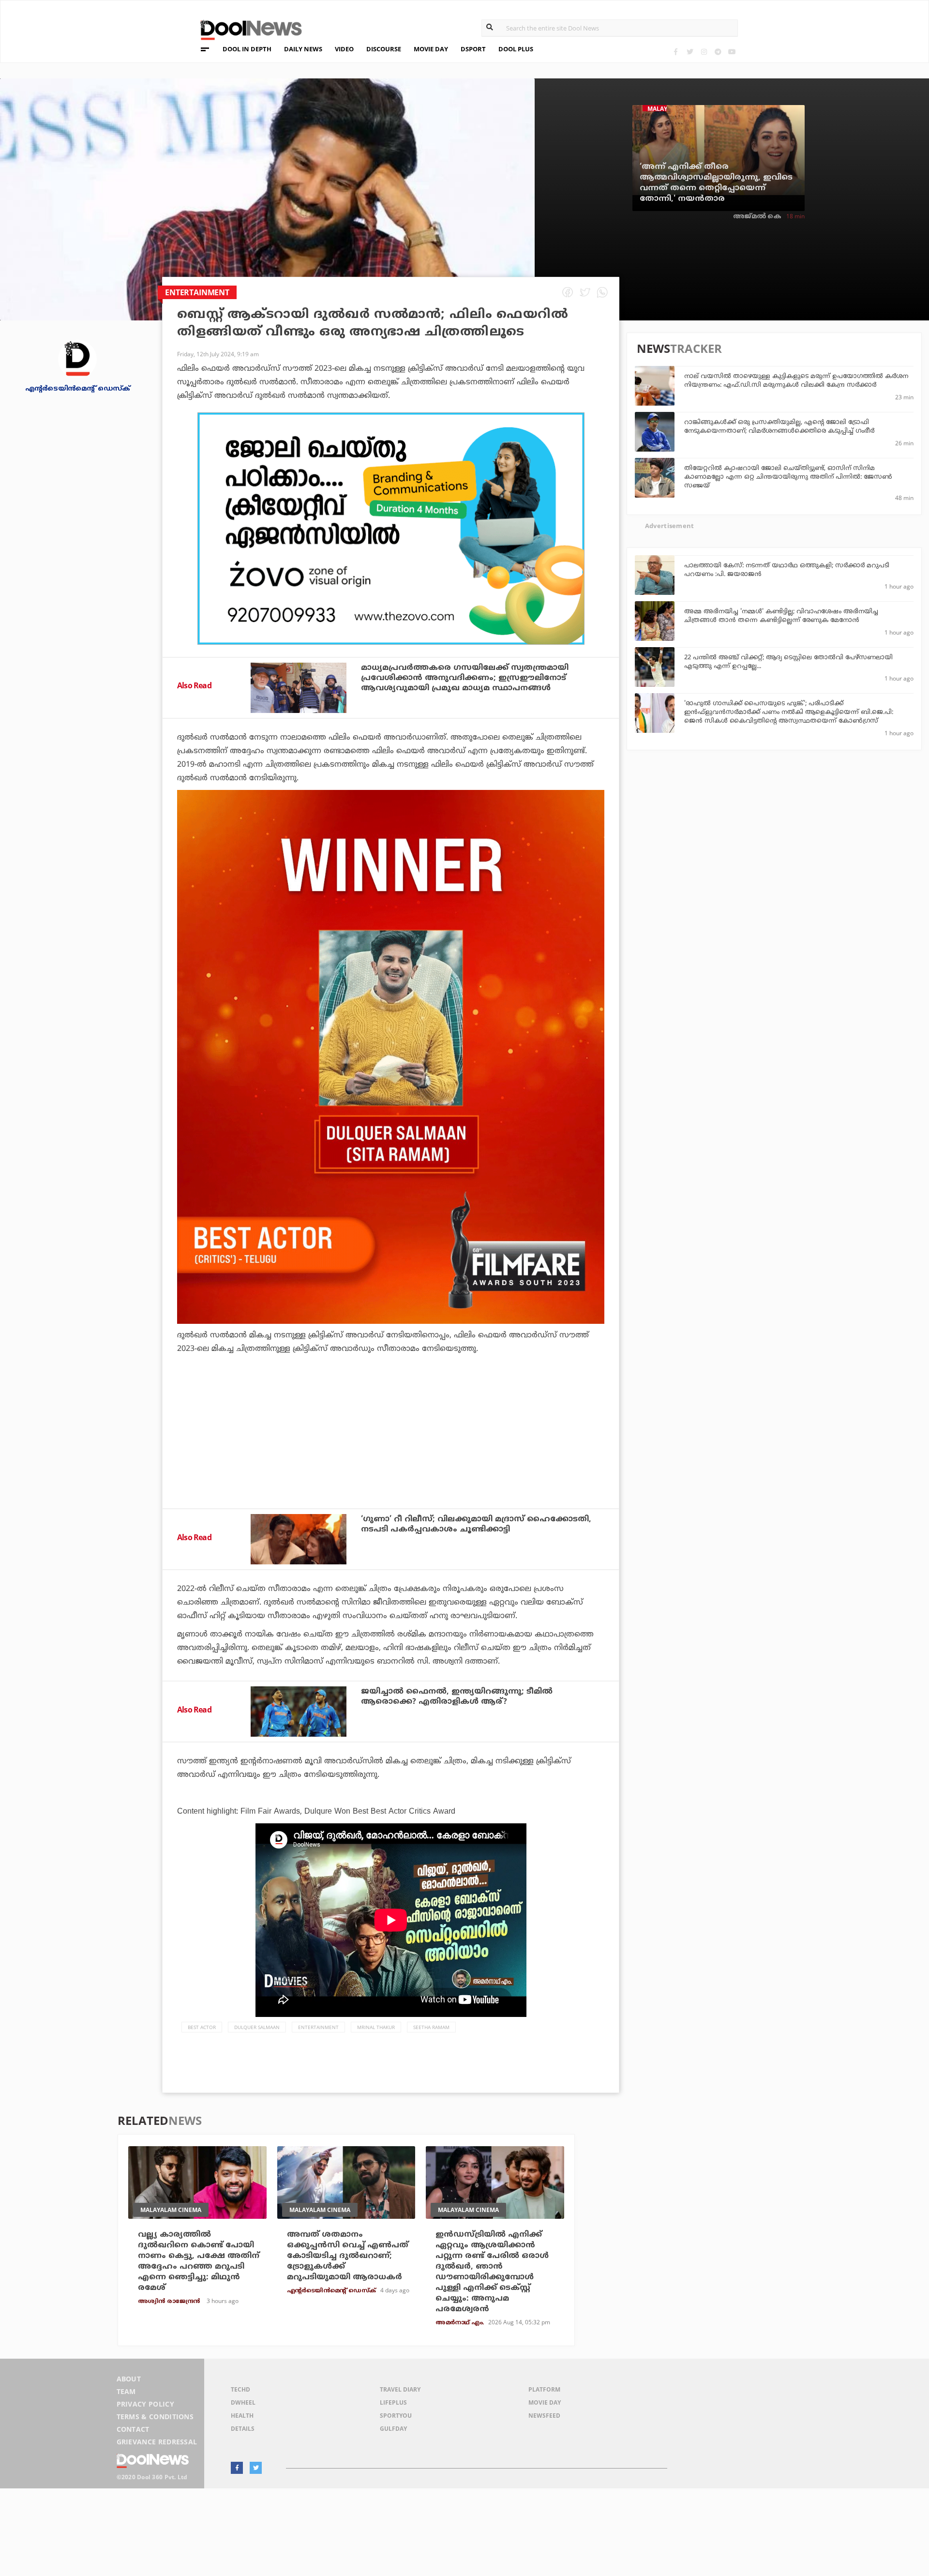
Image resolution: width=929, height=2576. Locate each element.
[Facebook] (676, 52)
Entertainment (318, 2027)
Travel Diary (400, 2389)
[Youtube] (732, 52)
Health (242, 2416)
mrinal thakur (376, 2027)
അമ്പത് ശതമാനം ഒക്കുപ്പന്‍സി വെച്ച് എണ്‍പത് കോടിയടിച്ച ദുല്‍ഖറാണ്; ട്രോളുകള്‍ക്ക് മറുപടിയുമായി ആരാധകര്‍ (348, 2256)
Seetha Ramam (431, 2027)
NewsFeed (544, 2416)
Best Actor (202, 2027)
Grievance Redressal (157, 2442)
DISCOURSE (384, 49)
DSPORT (473, 49)
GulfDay (393, 2429)
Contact (133, 2429)
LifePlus (393, 2402)
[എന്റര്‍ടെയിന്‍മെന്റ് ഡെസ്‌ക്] (77, 358)
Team (126, 2391)
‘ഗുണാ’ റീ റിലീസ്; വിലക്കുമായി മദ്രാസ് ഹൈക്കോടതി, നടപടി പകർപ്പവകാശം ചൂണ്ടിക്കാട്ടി (476, 1524)
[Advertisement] (391, 529)
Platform (544, 2389)
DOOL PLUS (516, 49)
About (129, 2379)
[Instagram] (704, 52)
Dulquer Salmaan (257, 2027)
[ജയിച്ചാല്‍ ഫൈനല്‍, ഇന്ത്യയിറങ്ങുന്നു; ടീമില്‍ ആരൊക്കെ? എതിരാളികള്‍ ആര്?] (299, 1712)
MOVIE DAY (431, 49)
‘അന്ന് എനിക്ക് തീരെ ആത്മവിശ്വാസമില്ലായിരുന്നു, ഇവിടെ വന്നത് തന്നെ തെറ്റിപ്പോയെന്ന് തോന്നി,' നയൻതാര (716, 183)
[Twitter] (690, 52)
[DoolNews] (247, 29)
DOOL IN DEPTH (247, 49)
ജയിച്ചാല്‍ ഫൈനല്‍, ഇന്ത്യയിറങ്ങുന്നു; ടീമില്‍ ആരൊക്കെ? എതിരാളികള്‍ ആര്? (457, 1697)
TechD (240, 2389)
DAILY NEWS (303, 49)
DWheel (243, 2402)
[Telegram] (718, 52)
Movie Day (545, 2402)
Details (243, 2429)
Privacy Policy (145, 2404)
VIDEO (344, 49)
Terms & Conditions (155, 2417)
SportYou (396, 2416)
